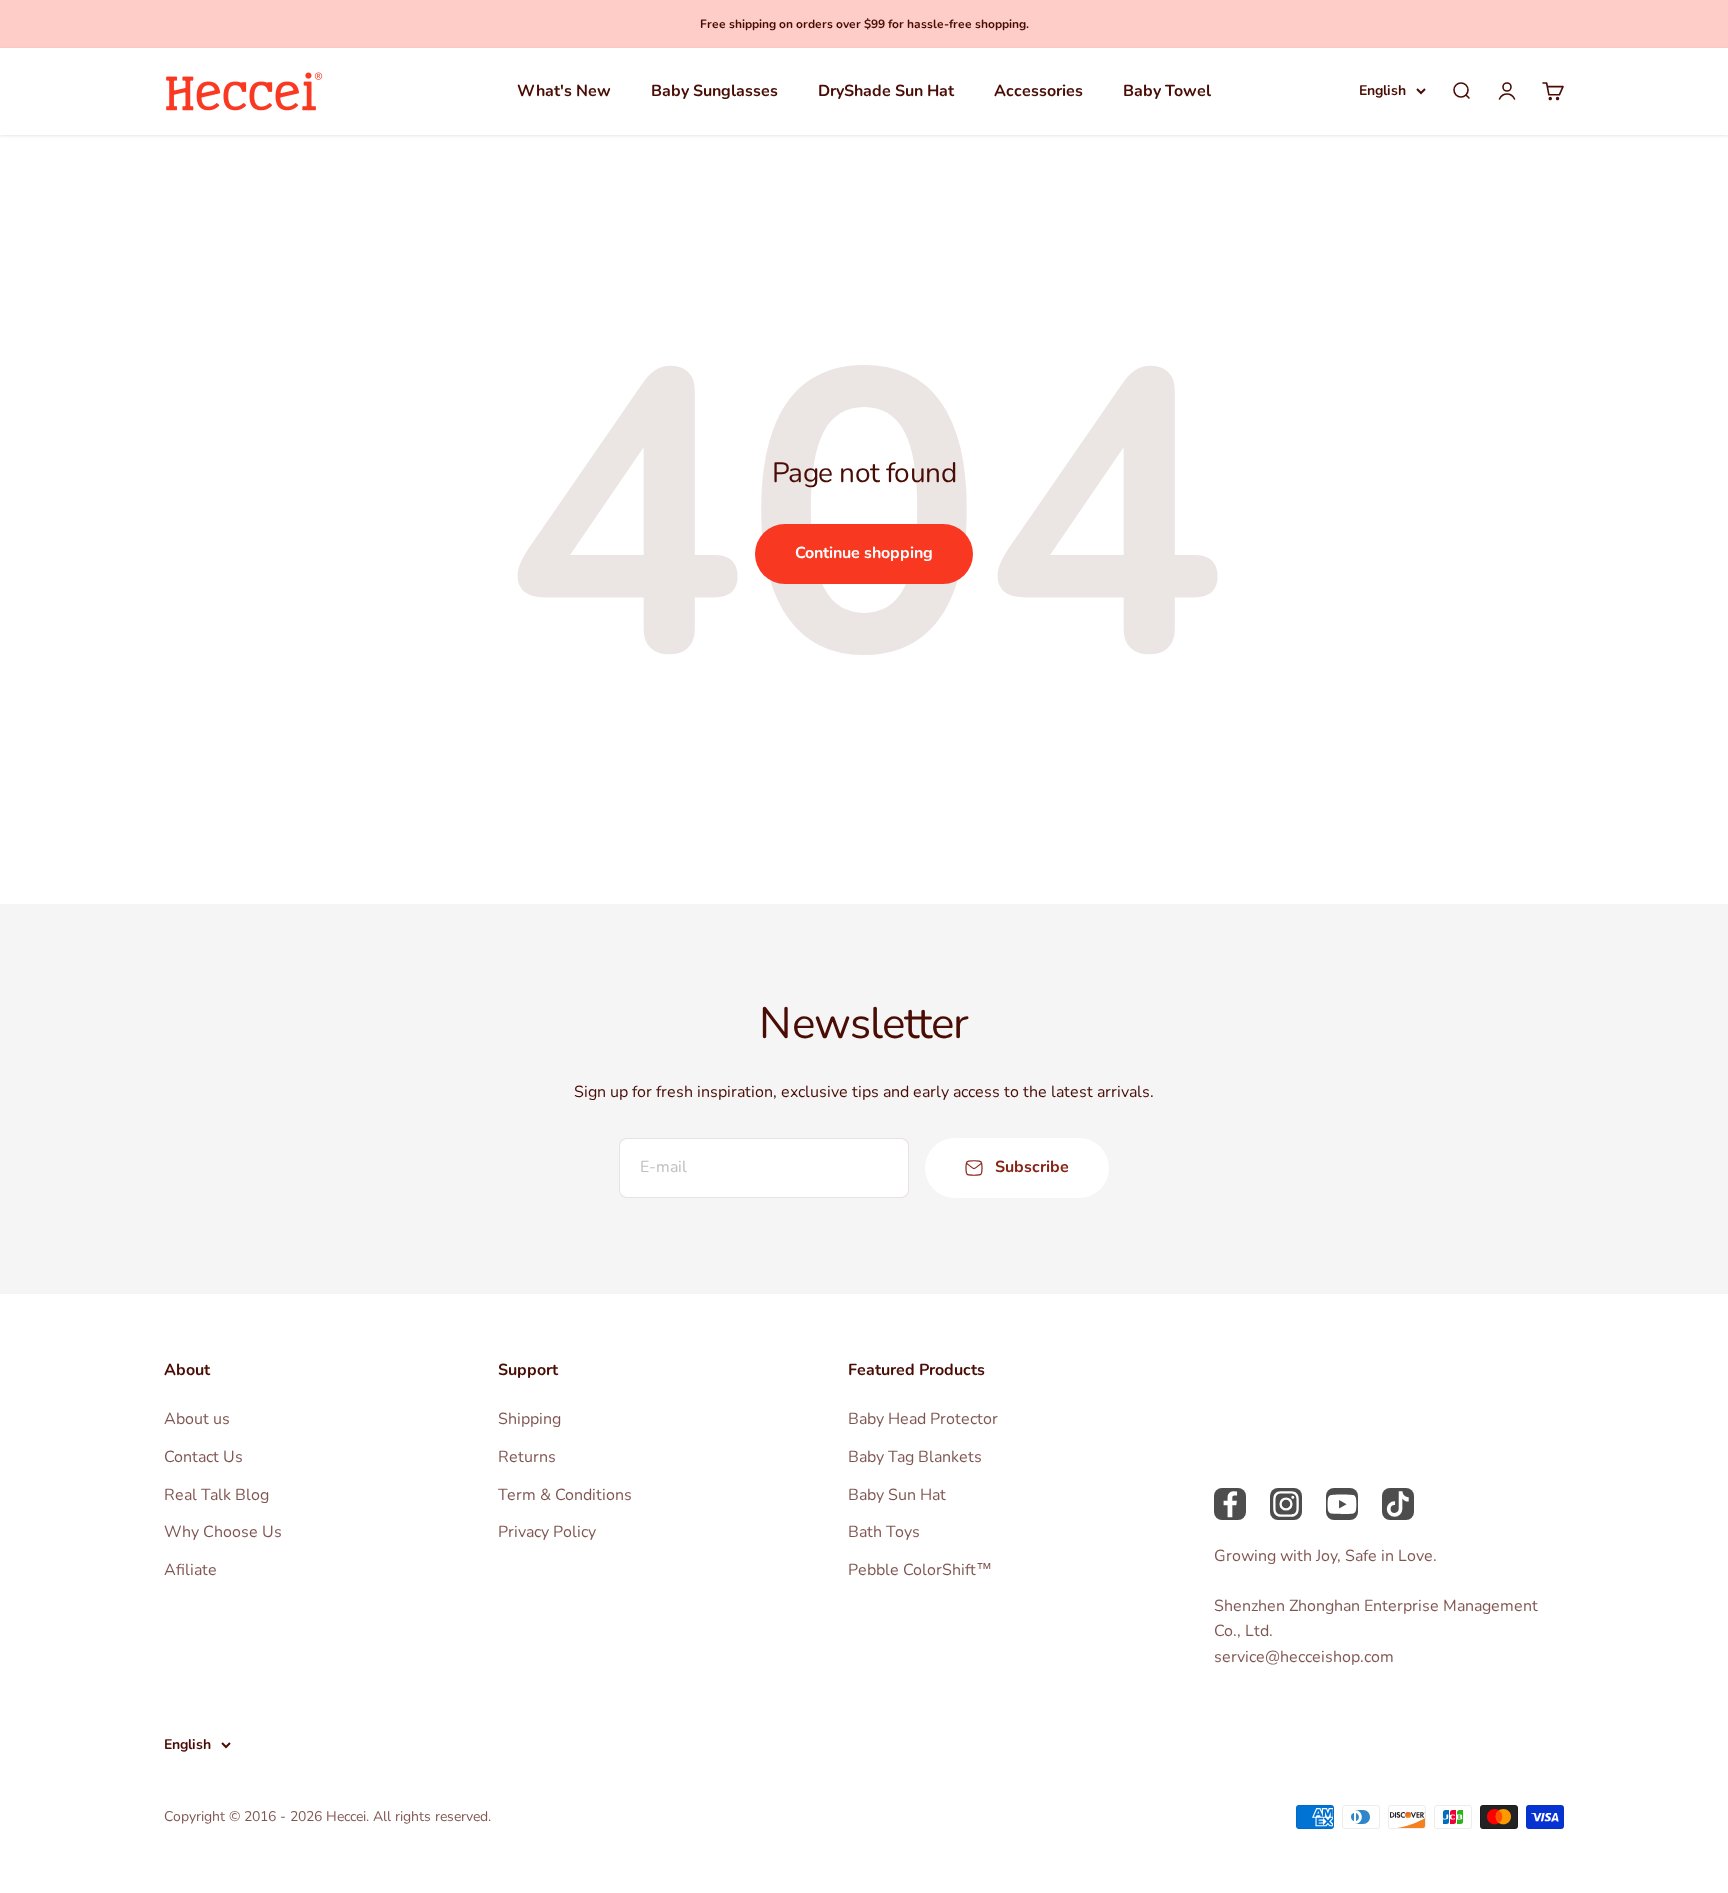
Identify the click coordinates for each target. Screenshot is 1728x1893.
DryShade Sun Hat (886, 91)
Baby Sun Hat (897, 1495)
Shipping (529, 1419)
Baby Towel (1167, 91)
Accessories (1038, 91)
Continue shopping (864, 553)
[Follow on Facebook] (1230, 1504)
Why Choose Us (223, 1532)
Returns (527, 1457)
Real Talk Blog (216, 1495)
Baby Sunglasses (714, 91)
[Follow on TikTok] (1398, 1504)
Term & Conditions (565, 1495)
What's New (564, 91)
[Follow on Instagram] (1286, 1504)
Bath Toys (884, 1532)
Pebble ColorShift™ (920, 1570)
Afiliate (190, 1570)
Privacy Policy (547, 1532)
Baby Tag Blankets (915, 1457)
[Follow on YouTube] (1342, 1504)
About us (197, 1419)
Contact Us (203, 1457)
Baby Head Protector (923, 1419)
